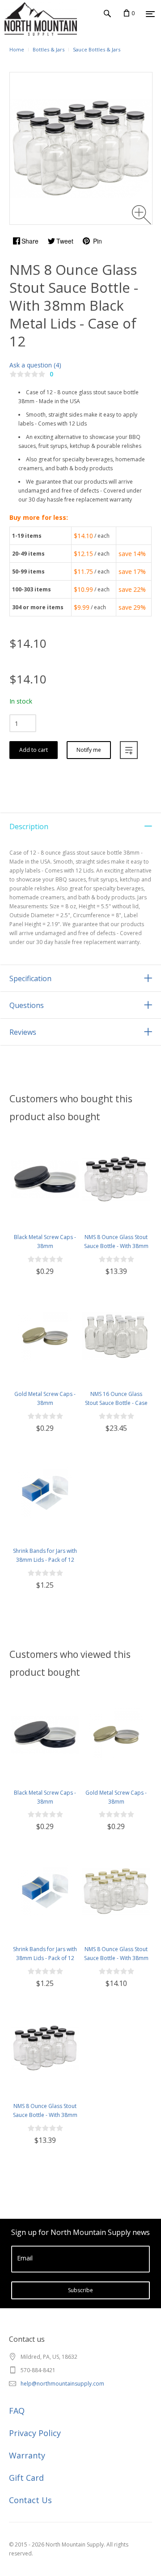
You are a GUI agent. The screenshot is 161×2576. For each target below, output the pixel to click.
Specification (30, 978)
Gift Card (26, 2478)
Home (17, 49)
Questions (27, 1005)
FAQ (17, 2411)
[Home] (22, 31)
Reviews (23, 1032)
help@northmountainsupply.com (62, 2384)
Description (29, 826)
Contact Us (30, 2500)
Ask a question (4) (35, 365)
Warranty (27, 2455)
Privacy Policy (35, 2433)
